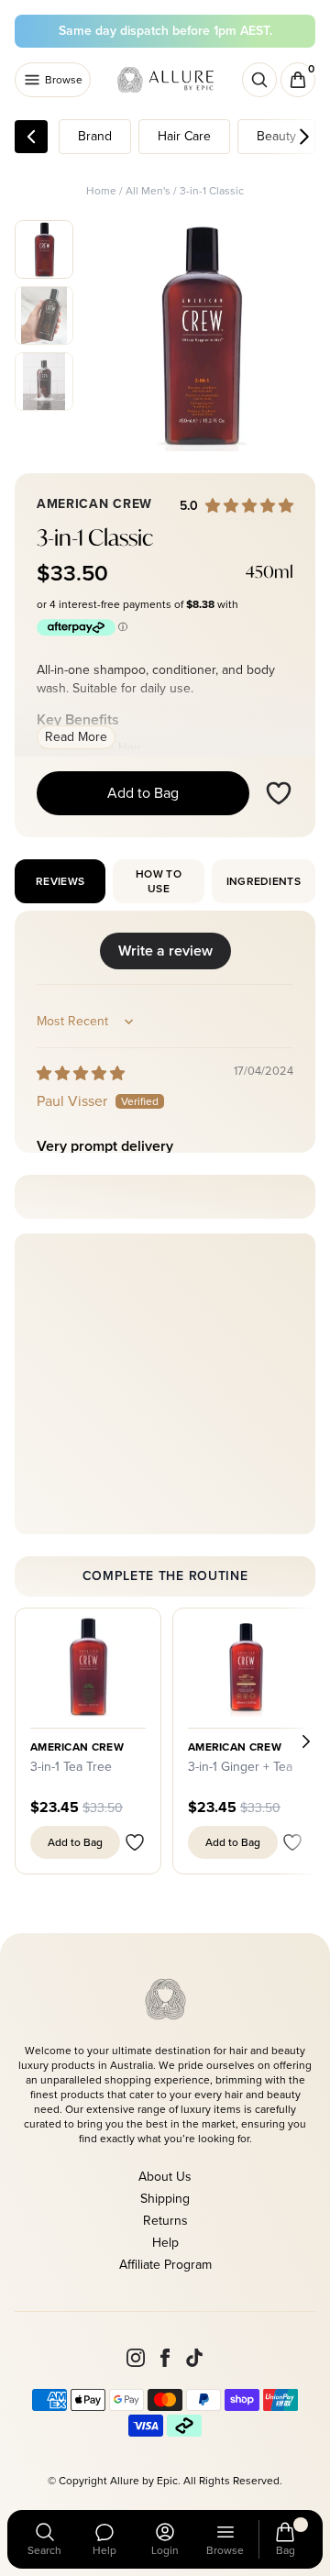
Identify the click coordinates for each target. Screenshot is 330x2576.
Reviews (60, 881)
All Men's (148, 191)
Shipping (165, 2199)
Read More (76, 737)
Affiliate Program (165, 2265)
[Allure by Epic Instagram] (136, 2358)
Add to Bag (143, 793)
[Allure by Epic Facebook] (165, 2358)
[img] (81, 1073)
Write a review (165, 951)
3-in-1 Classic (212, 191)
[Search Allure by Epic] (259, 80)
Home (101, 191)
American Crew (77, 1747)
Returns (165, 2221)
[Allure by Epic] (167, 80)
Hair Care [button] (184, 136)
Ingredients (264, 881)
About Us (165, 2177)
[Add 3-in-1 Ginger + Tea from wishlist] (292, 1842)
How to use (159, 881)
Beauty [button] (276, 136)
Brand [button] (95, 136)
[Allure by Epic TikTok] (194, 2358)
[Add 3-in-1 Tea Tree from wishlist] (135, 1842)
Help (165, 2243)
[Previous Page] (31, 137)
